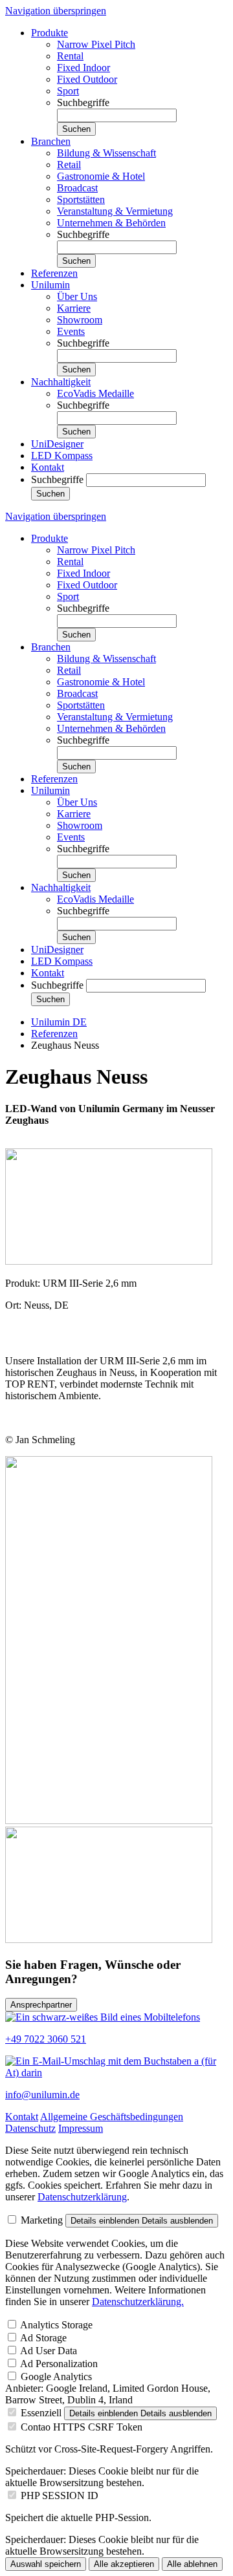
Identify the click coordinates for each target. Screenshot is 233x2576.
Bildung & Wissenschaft (106, 153)
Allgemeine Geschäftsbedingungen (112, 2117)
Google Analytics (56, 2377)
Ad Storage (43, 2338)
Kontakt (48, 467)
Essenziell (41, 2413)
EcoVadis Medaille (95, 393)
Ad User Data (49, 2351)
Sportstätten (81, 199)
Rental (70, 56)
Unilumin (50, 285)
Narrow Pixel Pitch (96, 44)
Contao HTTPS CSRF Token (82, 2427)
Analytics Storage (56, 2325)
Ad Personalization (59, 2364)
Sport (68, 91)
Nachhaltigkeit (61, 382)
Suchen (76, 129)
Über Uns (77, 296)
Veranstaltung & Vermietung (115, 211)
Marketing (42, 2220)
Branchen (51, 141)
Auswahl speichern (46, 2564)
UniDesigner (57, 444)
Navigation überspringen (56, 11)
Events (71, 331)
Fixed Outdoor (87, 79)
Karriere (74, 308)
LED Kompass (62, 456)
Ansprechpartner (41, 2005)
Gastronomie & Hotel (101, 176)
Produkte (50, 33)
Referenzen (54, 273)
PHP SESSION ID (60, 2495)
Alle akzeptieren (124, 2564)
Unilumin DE (59, 1022)
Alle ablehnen (192, 2564)
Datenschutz (30, 2128)
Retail (69, 165)
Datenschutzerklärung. (138, 2302)
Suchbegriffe (83, 102)
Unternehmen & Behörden (111, 223)
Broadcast (77, 188)
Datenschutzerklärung (82, 2197)
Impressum (81, 2128)
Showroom (80, 320)
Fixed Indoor (83, 68)
